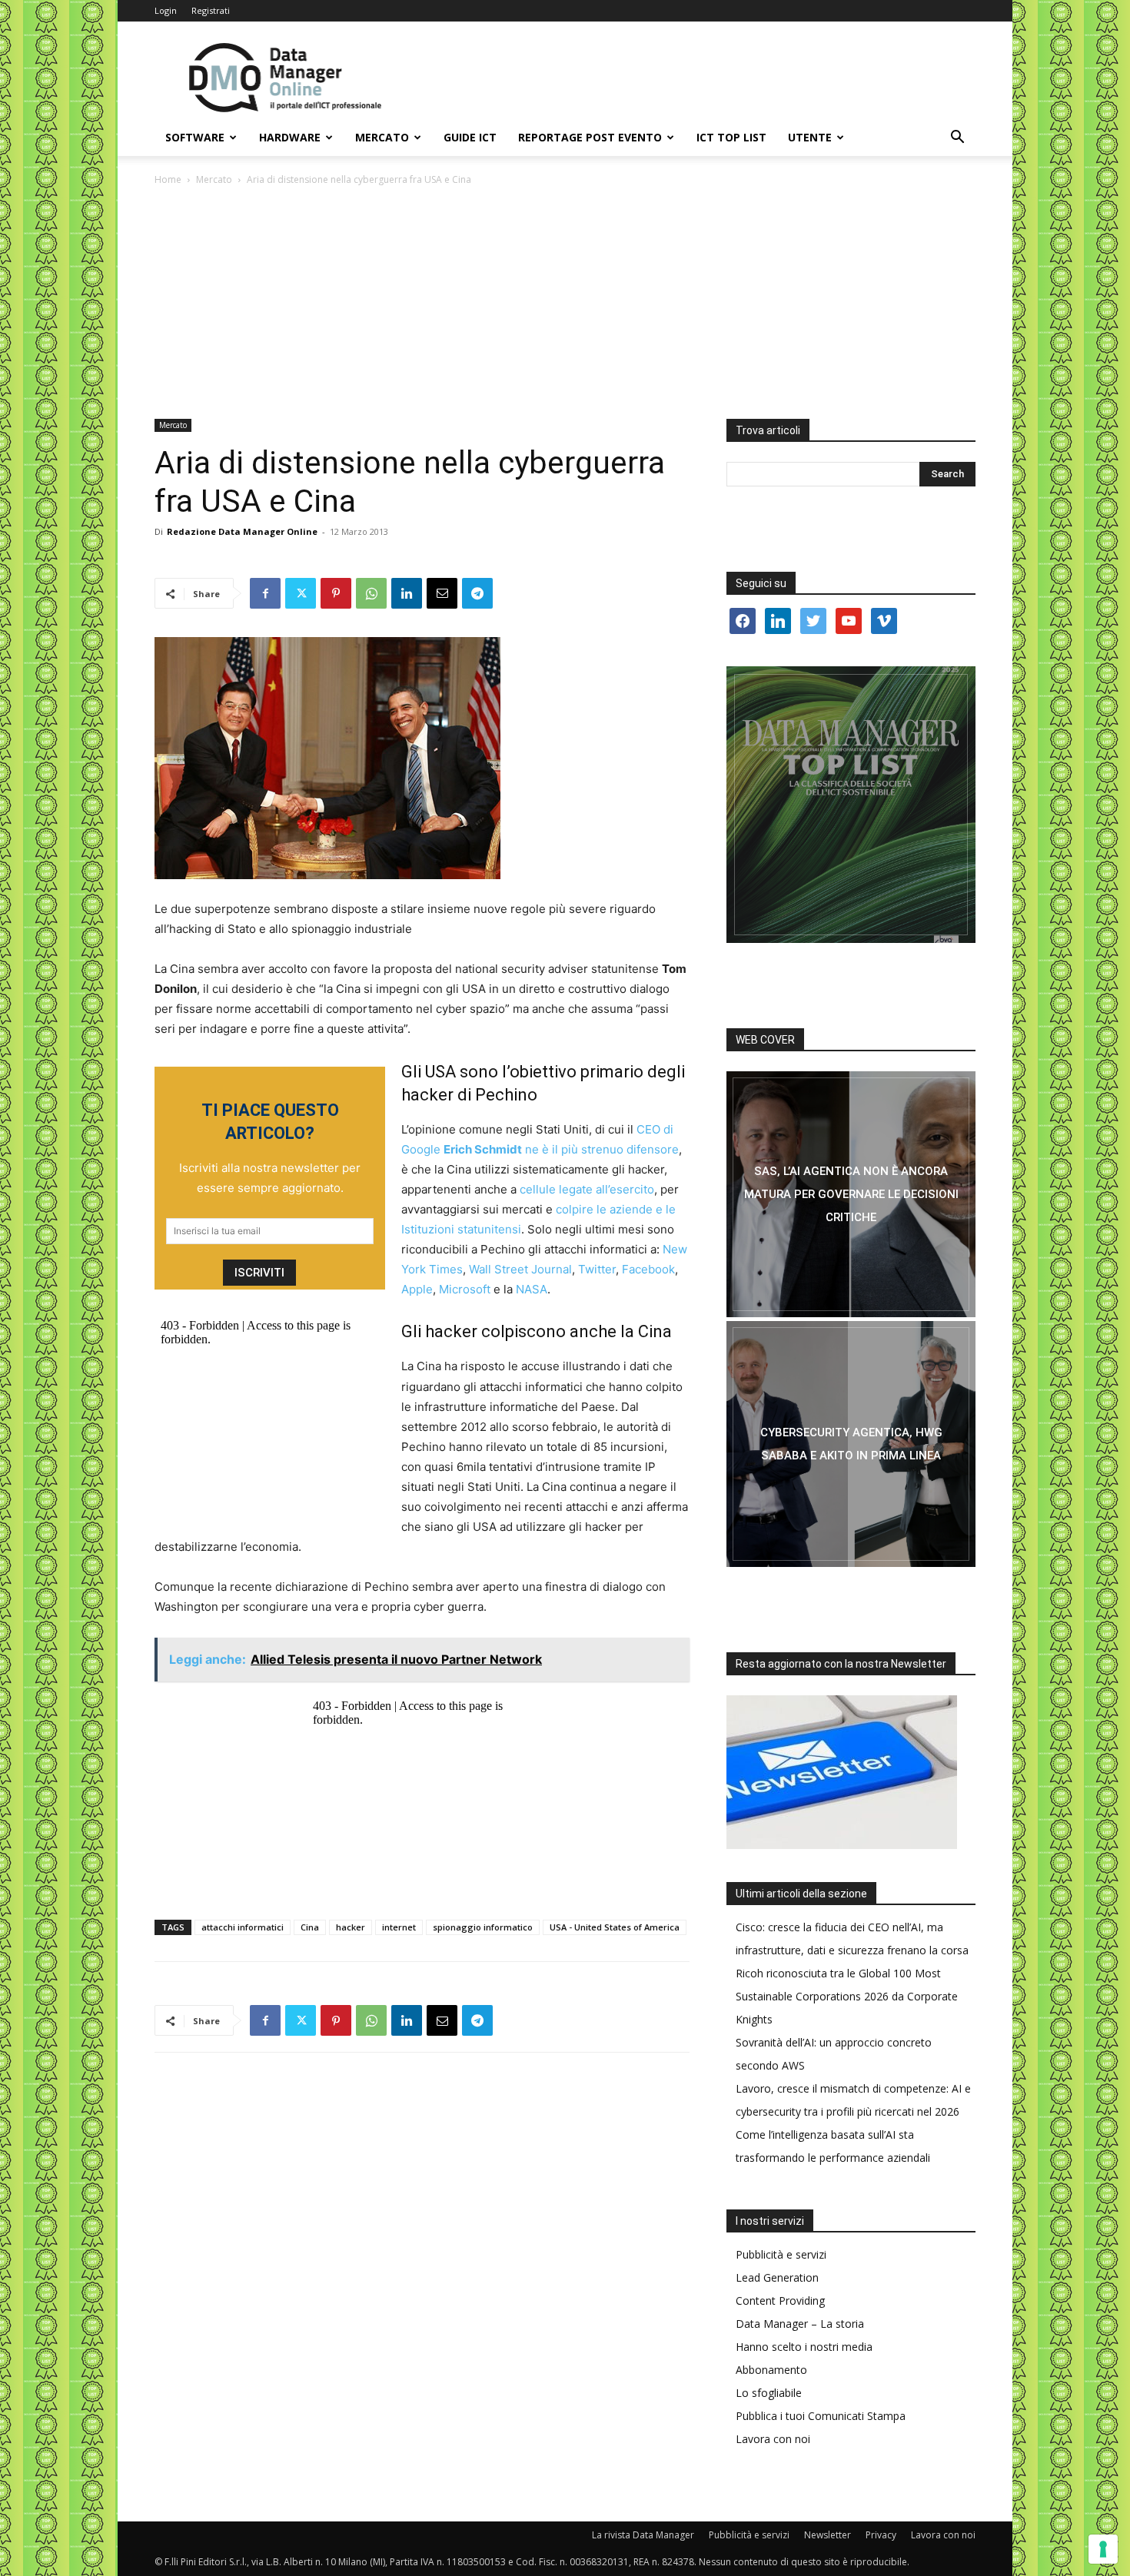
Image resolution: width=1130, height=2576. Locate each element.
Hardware (290, 137)
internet (399, 1927)
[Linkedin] (407, 593)
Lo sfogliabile (769, 2393)
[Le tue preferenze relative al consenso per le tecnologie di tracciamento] (1103, 2549)
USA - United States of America (615, 1927)
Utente (810, 137)
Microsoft (466, 1289)
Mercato (382, 137)
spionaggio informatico (483, 1927)
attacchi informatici (243, 1927)
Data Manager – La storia (800, 2324)
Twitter (597, 1269)
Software (195, 137)
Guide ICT (470, 137)
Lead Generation (777, 2277)
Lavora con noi (773, 2439)
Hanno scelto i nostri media (804, 2347)
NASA (532, 1289)
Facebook (648, 1269)
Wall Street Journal (520, 1269)
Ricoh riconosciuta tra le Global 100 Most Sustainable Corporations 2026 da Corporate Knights (847, 1996)
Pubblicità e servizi (781, 2254)
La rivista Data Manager (643, 2535)
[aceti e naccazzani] (851, 1444)
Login (166, 10)
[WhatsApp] (371, 593)
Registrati (211, 10)
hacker (351, 1927)
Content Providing (780, 2300)
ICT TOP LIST (731, 137)
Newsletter (828, 2535)
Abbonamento (771, 2370)
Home (168, 179)
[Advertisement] (565, 304)
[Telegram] (477, 593)
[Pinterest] (336, 593)
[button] (957, 139)
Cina (310, 1927)
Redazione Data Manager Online (242, 531)
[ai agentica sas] (851, 1194)
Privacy (881, 2535)
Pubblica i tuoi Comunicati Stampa (821, 2416)
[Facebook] (265, 593)
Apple (417, 1289)
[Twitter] (301, 593)
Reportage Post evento (590, 137)
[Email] (442, 593)
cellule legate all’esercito (587, 1189)
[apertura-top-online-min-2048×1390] (851, 805)
